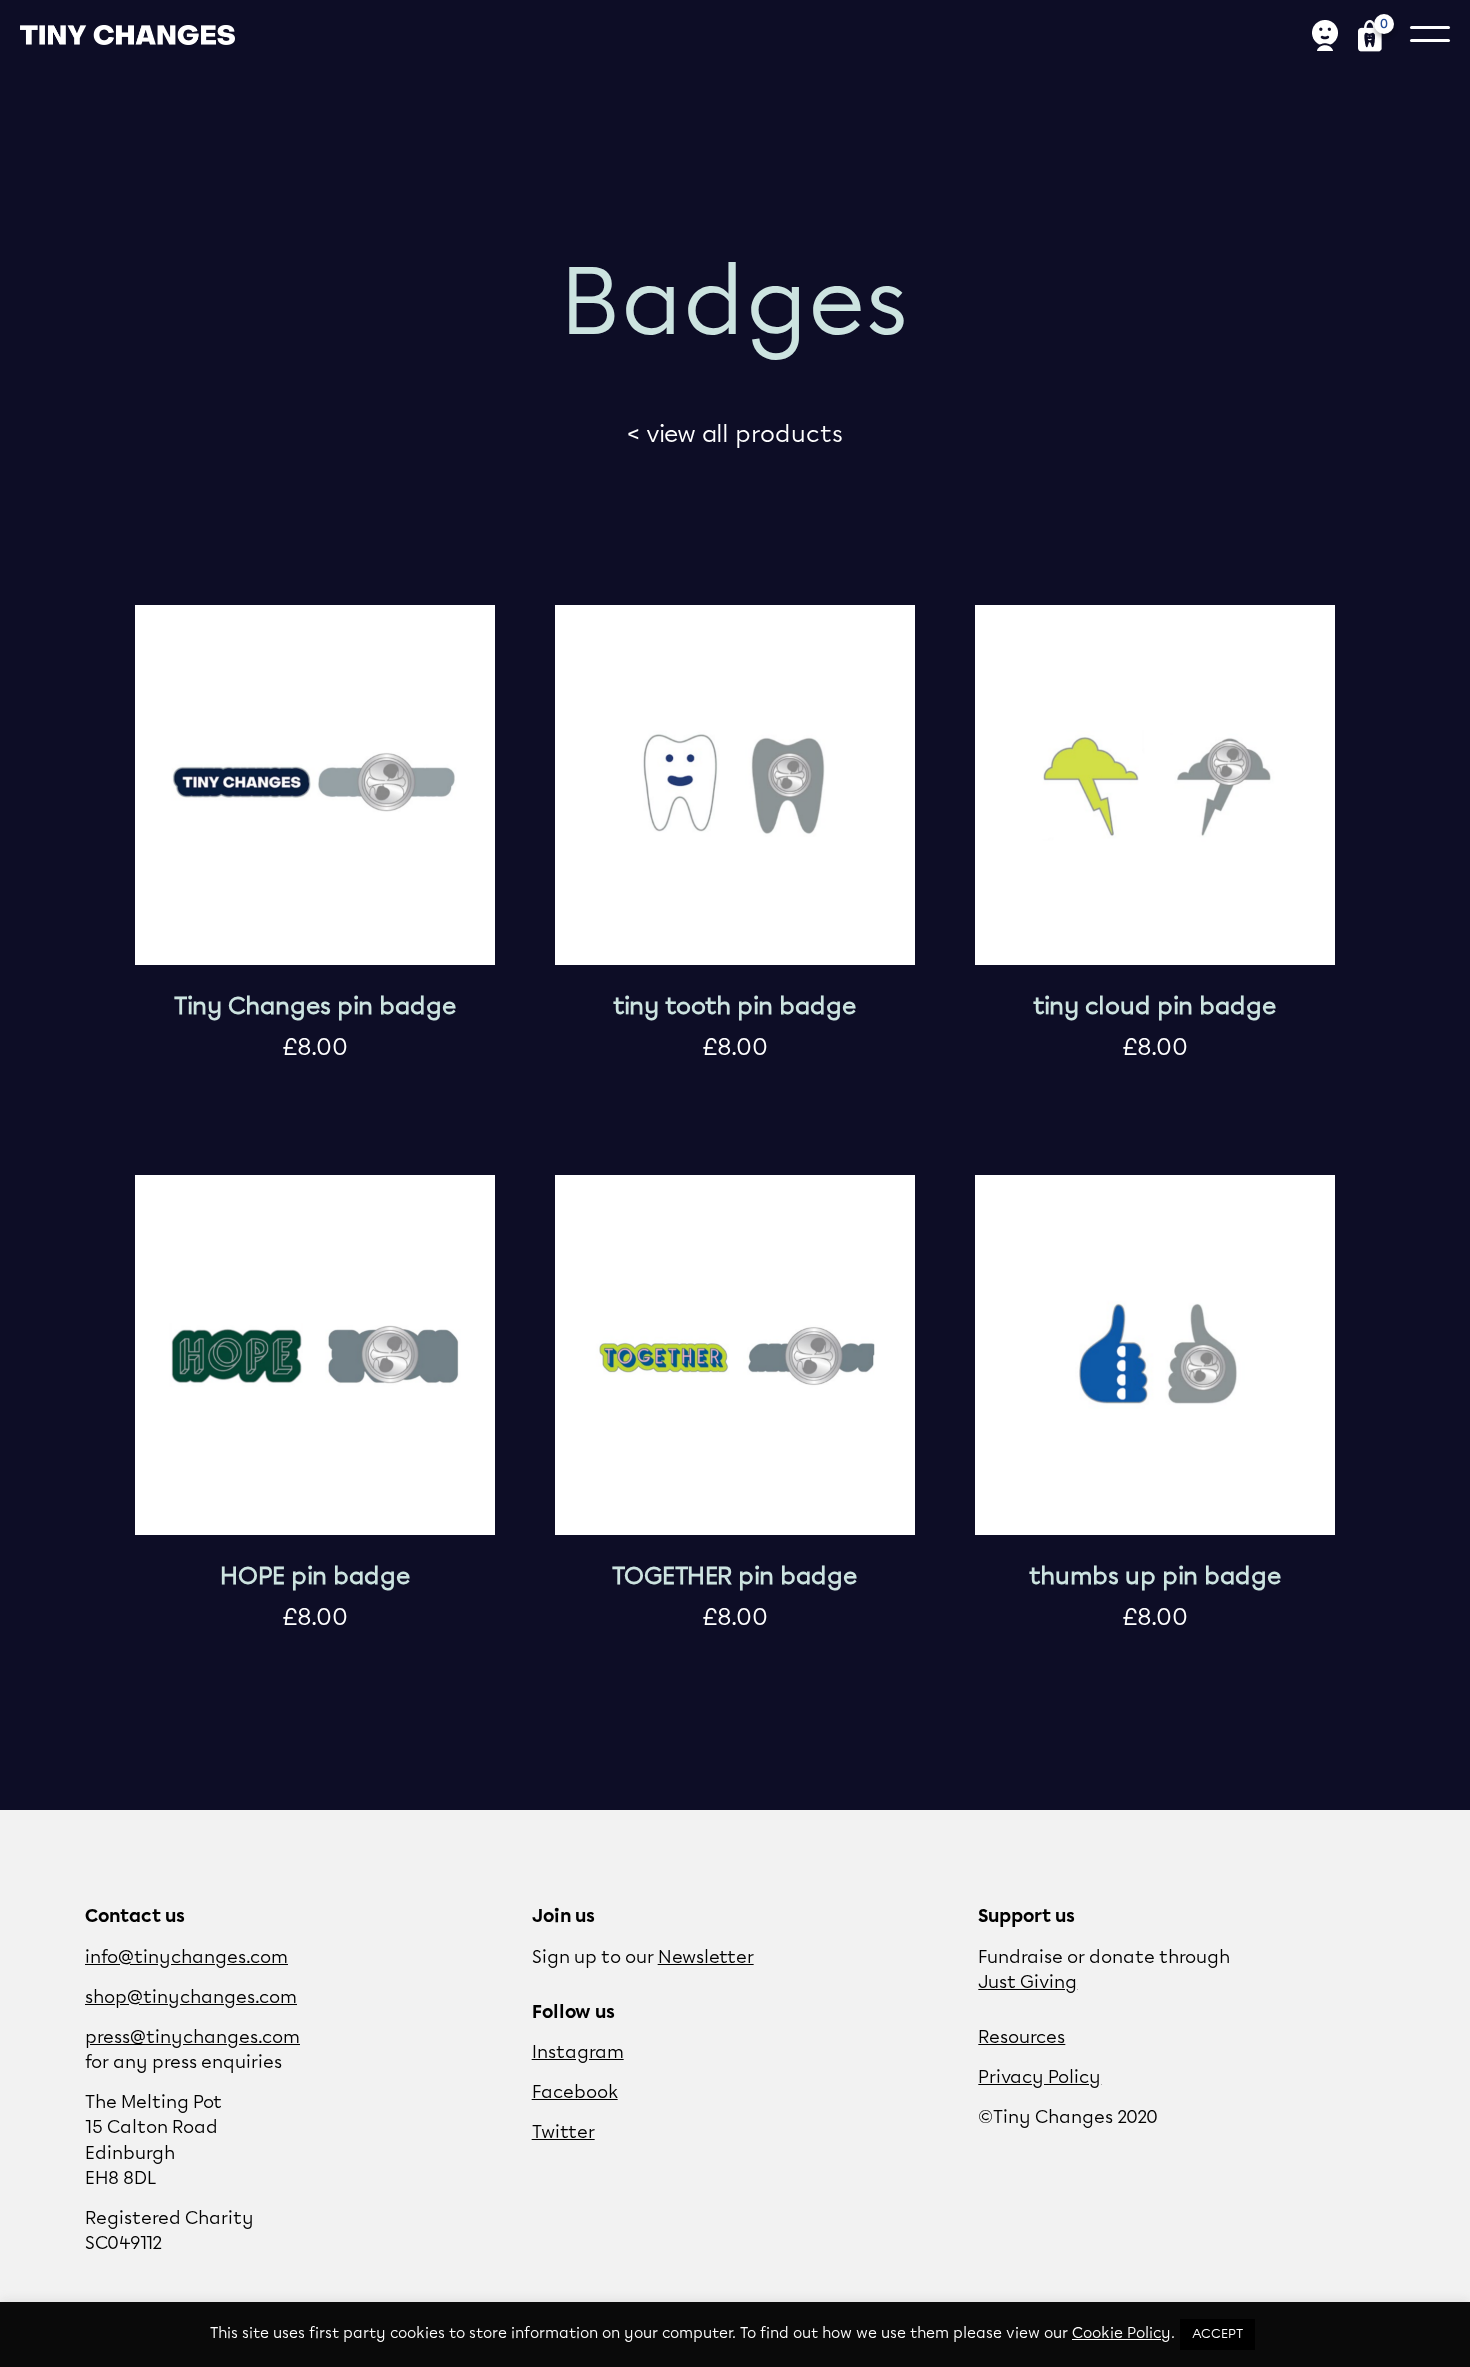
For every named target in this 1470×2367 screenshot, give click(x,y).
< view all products (735, 435)
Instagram (578, 2053)
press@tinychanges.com (192, 2038)
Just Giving (1027, 1983)
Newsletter (706, 1958)
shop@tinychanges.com (191, 1998)
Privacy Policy (1039, 2078)
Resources (1021, 2038)
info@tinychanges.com (186, 1958)
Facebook (575, 2093)
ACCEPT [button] (1217, 2334)
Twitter (563, 2133)
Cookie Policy (1121, 2334)
